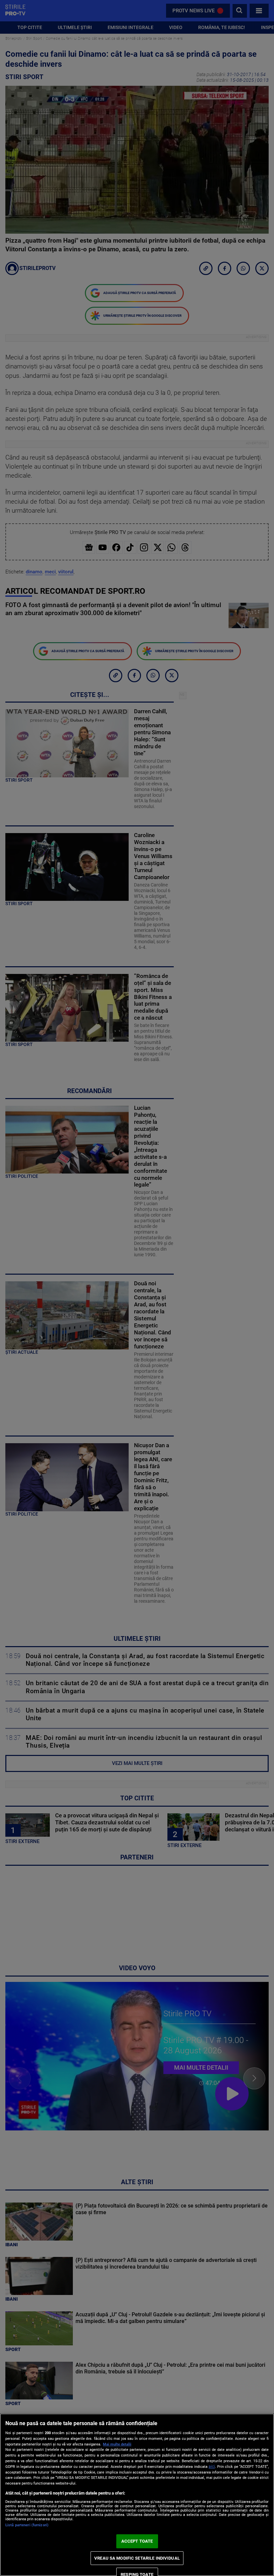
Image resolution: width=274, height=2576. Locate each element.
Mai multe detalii (117, 2444)
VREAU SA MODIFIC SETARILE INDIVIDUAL (137, 2558)
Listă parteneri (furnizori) (27, 2525)
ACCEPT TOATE (137, 2541)
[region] (137, 2495)
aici (212, 2467)
